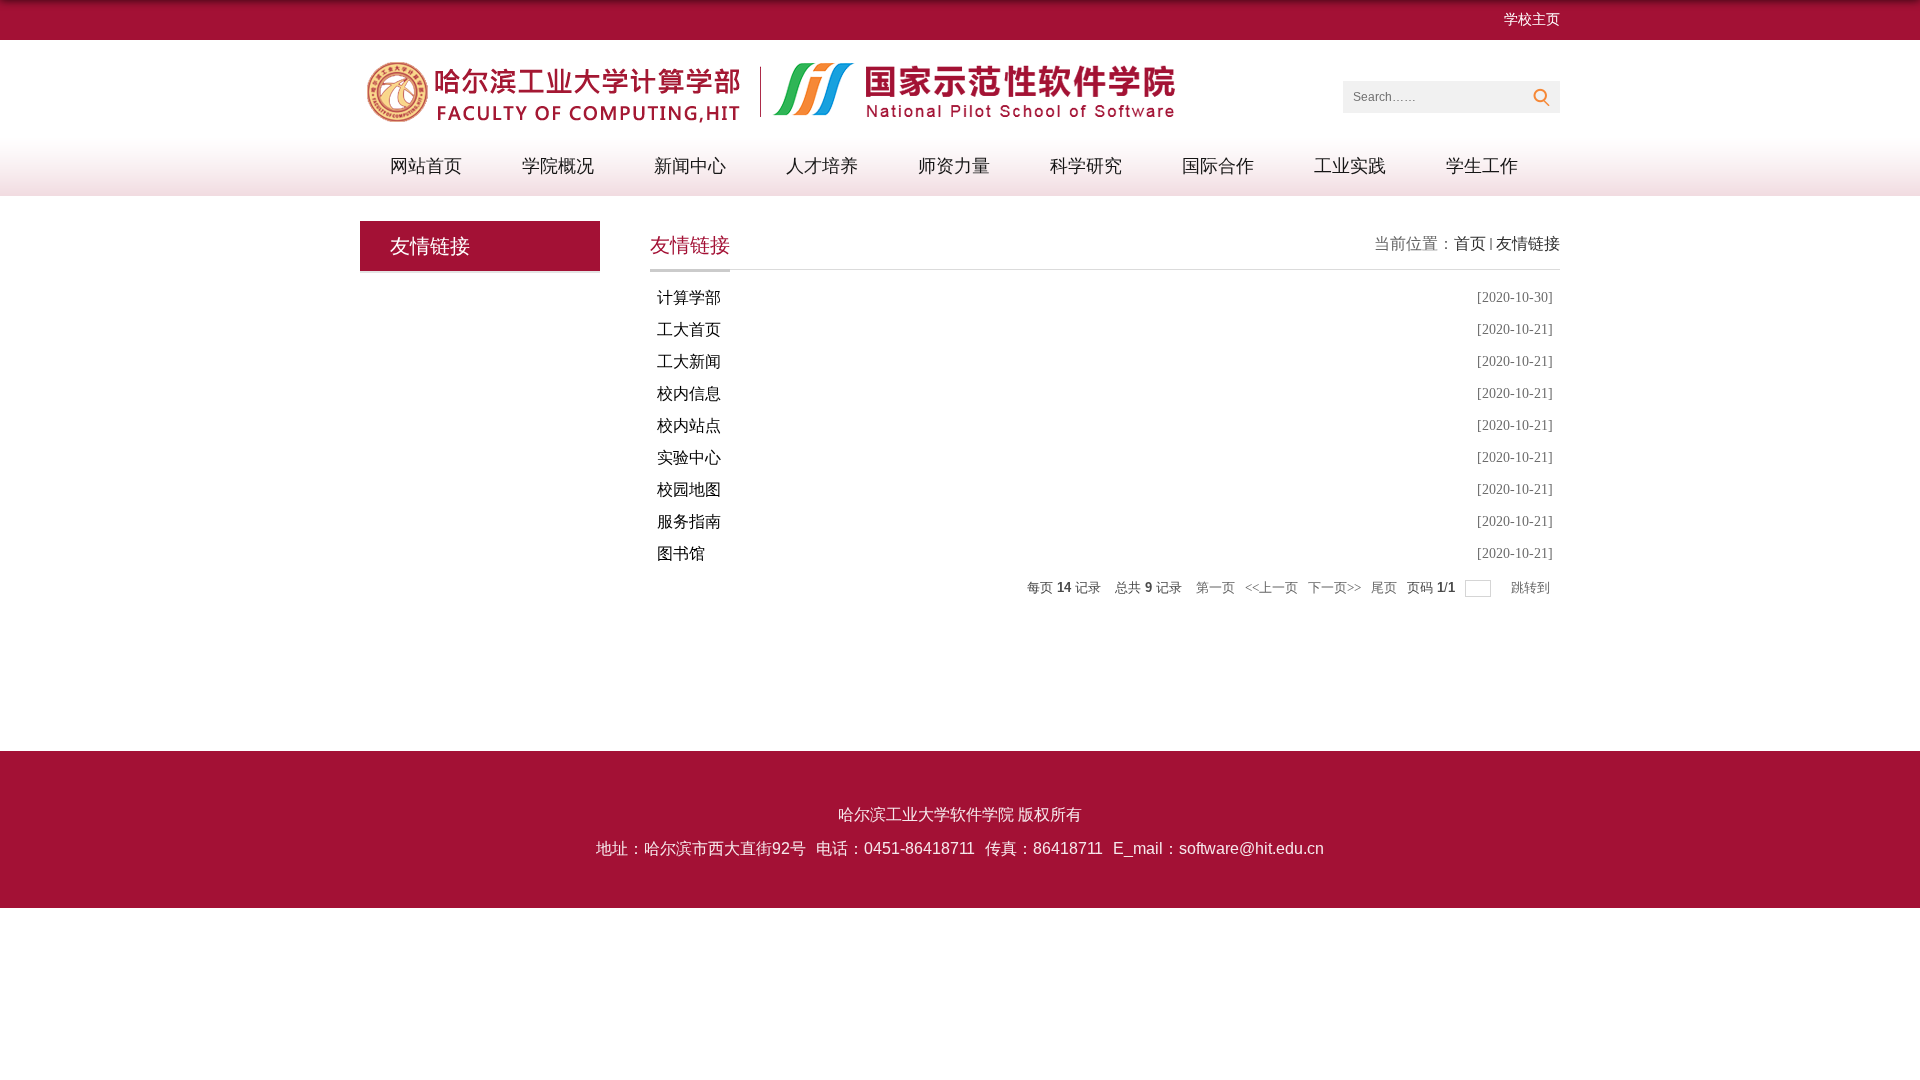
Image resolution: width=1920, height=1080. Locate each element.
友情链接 (1528, 243)
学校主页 (1532, 19)
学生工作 (1482, 166)
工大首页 (689, 329)
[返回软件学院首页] (777, 67)
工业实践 (1350, 166)
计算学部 (689, 297)
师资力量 (954, 166)
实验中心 (689, 457)
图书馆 (681, 553)
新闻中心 (690, 166)
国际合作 (1218, 166)
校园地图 (689, 489)
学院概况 (558, 166)
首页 (1470, 243)
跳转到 (1532, 587)
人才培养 (822, 166)
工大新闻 (689, 361)
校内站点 (689, 425)
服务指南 (689, 521)
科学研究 (1086, 166)
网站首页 (426, 166)
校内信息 (689, 393)
